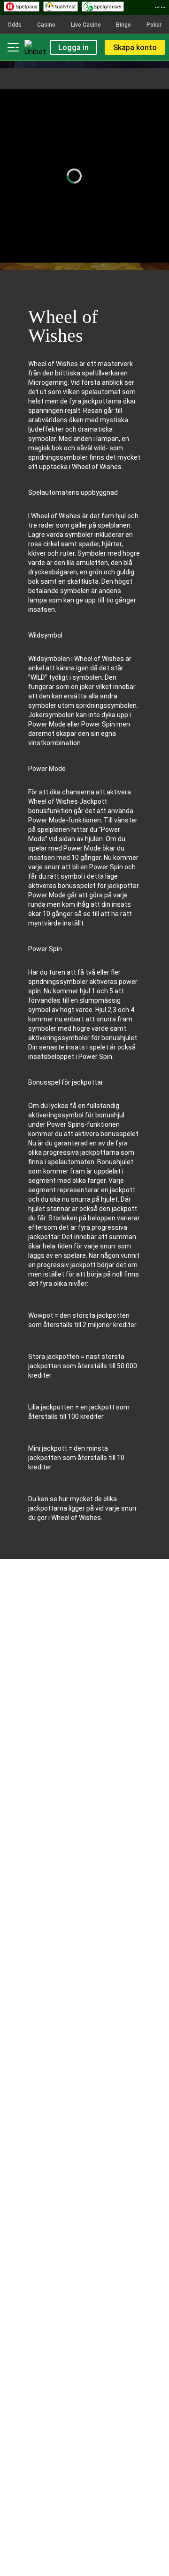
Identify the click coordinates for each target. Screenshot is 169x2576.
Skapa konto (135, 48)
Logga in (73, 48)
